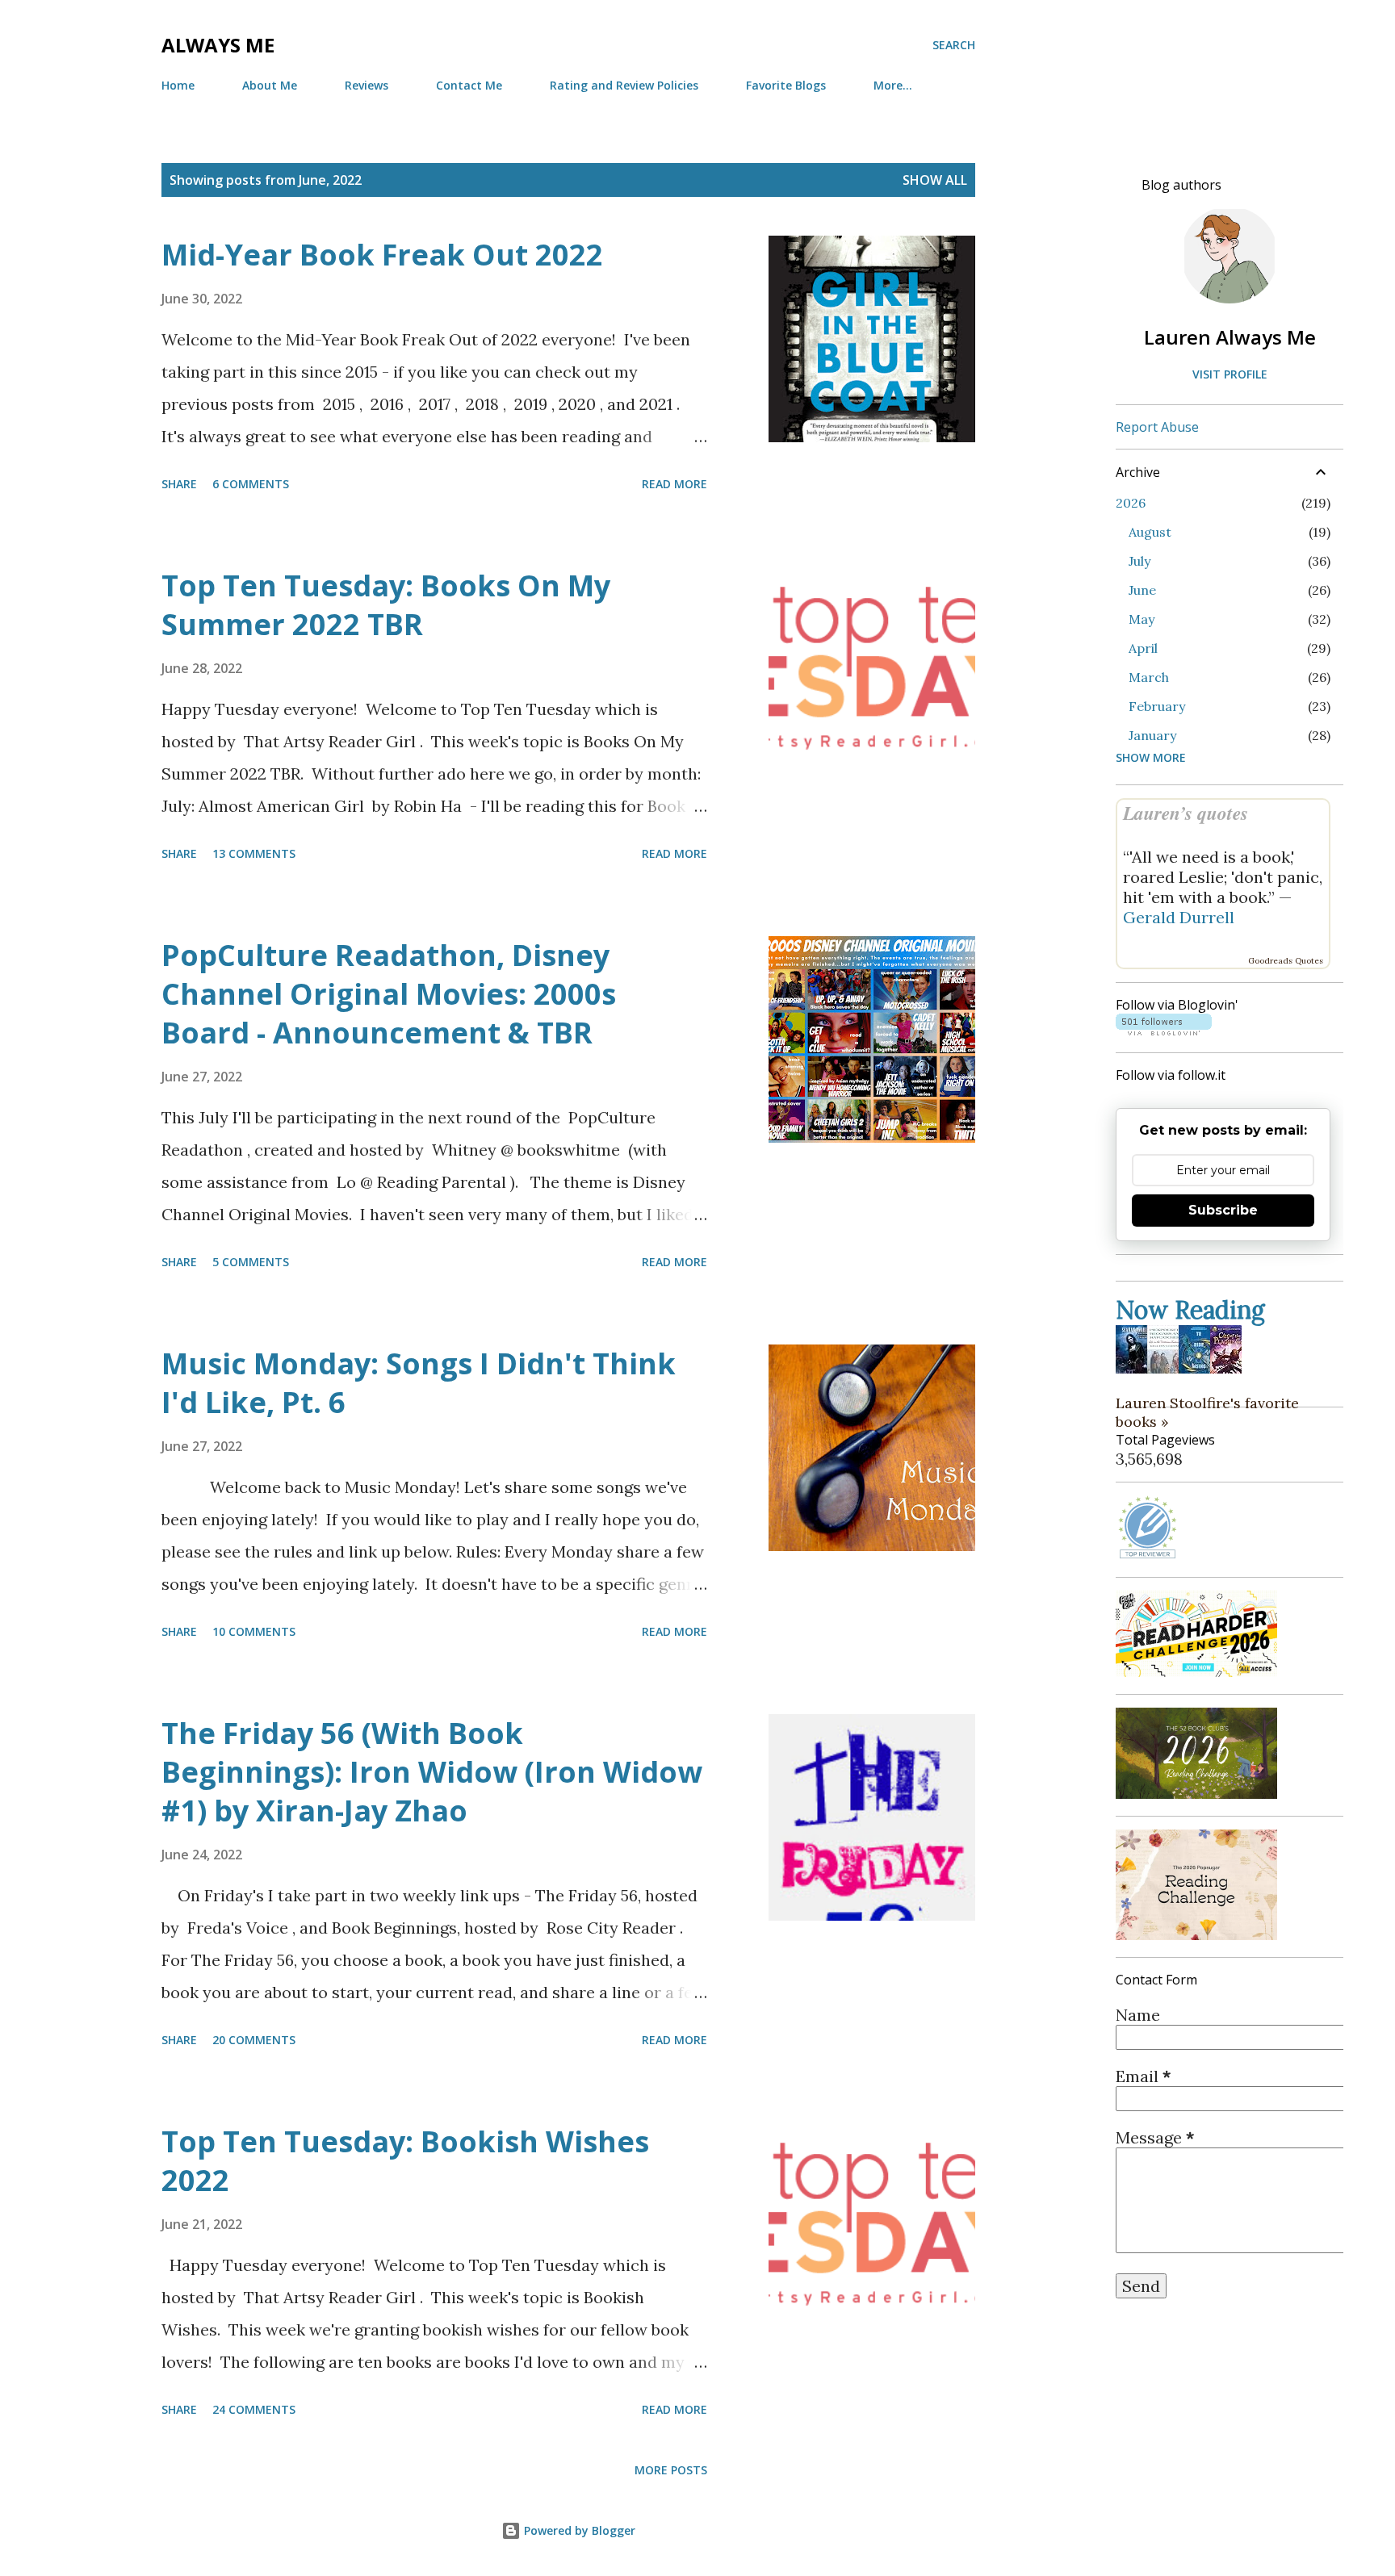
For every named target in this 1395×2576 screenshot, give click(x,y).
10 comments (254, 1631)
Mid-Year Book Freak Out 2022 (382, 255)
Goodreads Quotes (1286, 961)
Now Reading (1190, 1310)
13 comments (254, 853)
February (1157, 706)
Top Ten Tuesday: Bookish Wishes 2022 (405, 2161)
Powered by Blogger (578, 2530)
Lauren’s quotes (1186, 813)
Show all (935, 180)
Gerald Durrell (1179, 917)
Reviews (367, 85)
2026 (1131, 503)
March (1149, 677)
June (1142, 590)
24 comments (254, 2409)
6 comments (251, 484)
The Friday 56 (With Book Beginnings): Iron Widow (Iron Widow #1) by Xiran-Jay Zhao (432, 1772)
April (1143, 648)
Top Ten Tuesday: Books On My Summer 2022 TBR (386, 605)
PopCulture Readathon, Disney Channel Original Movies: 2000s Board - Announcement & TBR (389, 994)
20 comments (254, 2040)
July (1139, 561)
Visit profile (1230, 374)
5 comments (251, 1262)
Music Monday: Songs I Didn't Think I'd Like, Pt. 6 (419, 1383)
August (1150, 532)
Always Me (218, 45)
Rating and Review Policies (624, 85)
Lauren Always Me (1230, 337)
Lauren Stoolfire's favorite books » (1207, 1412)
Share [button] (179, 484)
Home (178, 85)
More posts (671, 2470)
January (1152, 735)
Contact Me (469, 85)
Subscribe (1223, 1210)
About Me (270, 85)
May (1142, 619)
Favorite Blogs (786, 85)
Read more (674, 484)
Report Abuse (1157, 427)
